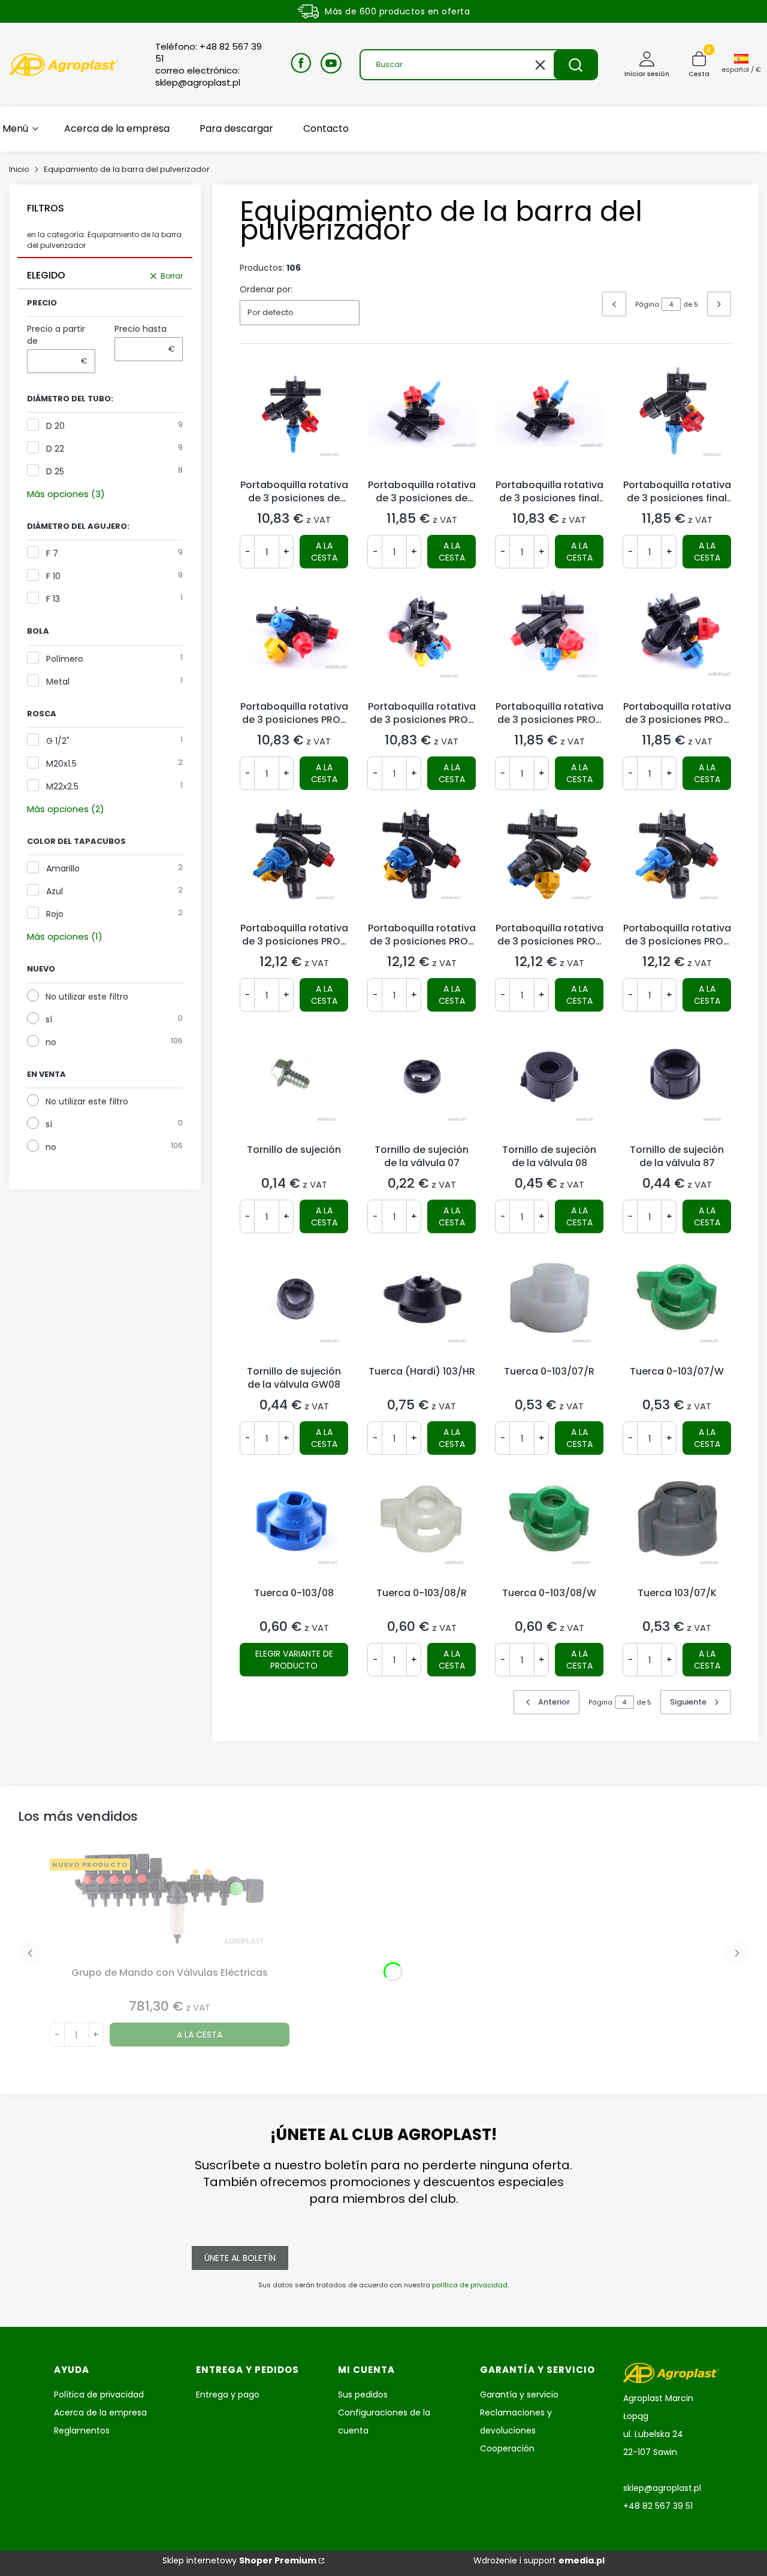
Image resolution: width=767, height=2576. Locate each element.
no (51, 1042)
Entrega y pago (228, 2395)
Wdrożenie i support (539, 2560)
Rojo (55, 914)
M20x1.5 (61, 764)
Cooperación (507, 2448)
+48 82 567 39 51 (658, 2506)
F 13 (53, 599)
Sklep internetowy (239, 2560)
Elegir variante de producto (294, 1660)
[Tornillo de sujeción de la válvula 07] (422, 1085)
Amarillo (63, 868)
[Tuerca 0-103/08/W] (549, 1528)
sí (49, 1019)
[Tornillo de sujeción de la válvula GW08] (294, 1306)
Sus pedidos (363, 2395)
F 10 (53, 576)
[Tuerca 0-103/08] (294, 1528)
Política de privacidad (99, 2395)
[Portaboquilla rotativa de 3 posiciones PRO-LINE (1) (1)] (677, 863)
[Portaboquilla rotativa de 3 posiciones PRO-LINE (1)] (422, 863)
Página (647, 304)
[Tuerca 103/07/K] (677, 1528)
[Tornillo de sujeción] (294, 1085)
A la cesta (324, 552)
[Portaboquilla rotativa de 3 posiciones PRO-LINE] (294, 641)
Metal (58, 682)
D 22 (55, 449)
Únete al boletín (240, 2258)
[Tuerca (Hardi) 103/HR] (422, 1306)
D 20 (55, 426)
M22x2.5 (62, 786)
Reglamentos (82, 2430)
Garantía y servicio (519, 2395)
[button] (575, 65)
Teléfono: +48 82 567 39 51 (209, 53)
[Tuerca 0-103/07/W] (677, 1306)
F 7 (52, 553)
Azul (55, 891)
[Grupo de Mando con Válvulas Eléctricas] (170, 1908)
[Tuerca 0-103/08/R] (422, 1528)
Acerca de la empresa (100, 2412)
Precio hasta (141, 329)
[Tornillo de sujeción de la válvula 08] (549, 1085)
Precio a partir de (56, 335)
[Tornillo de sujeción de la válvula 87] (677, 1085)
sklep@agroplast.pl (662, 2488)
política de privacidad (470, 2285)
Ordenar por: (266, 289)
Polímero (65, 659)
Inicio (19, 169)
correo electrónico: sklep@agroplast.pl (198, 77)
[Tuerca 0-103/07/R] (549, 1306)
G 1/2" (58, 741)
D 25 (55, 471)
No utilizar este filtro (87, 997)
